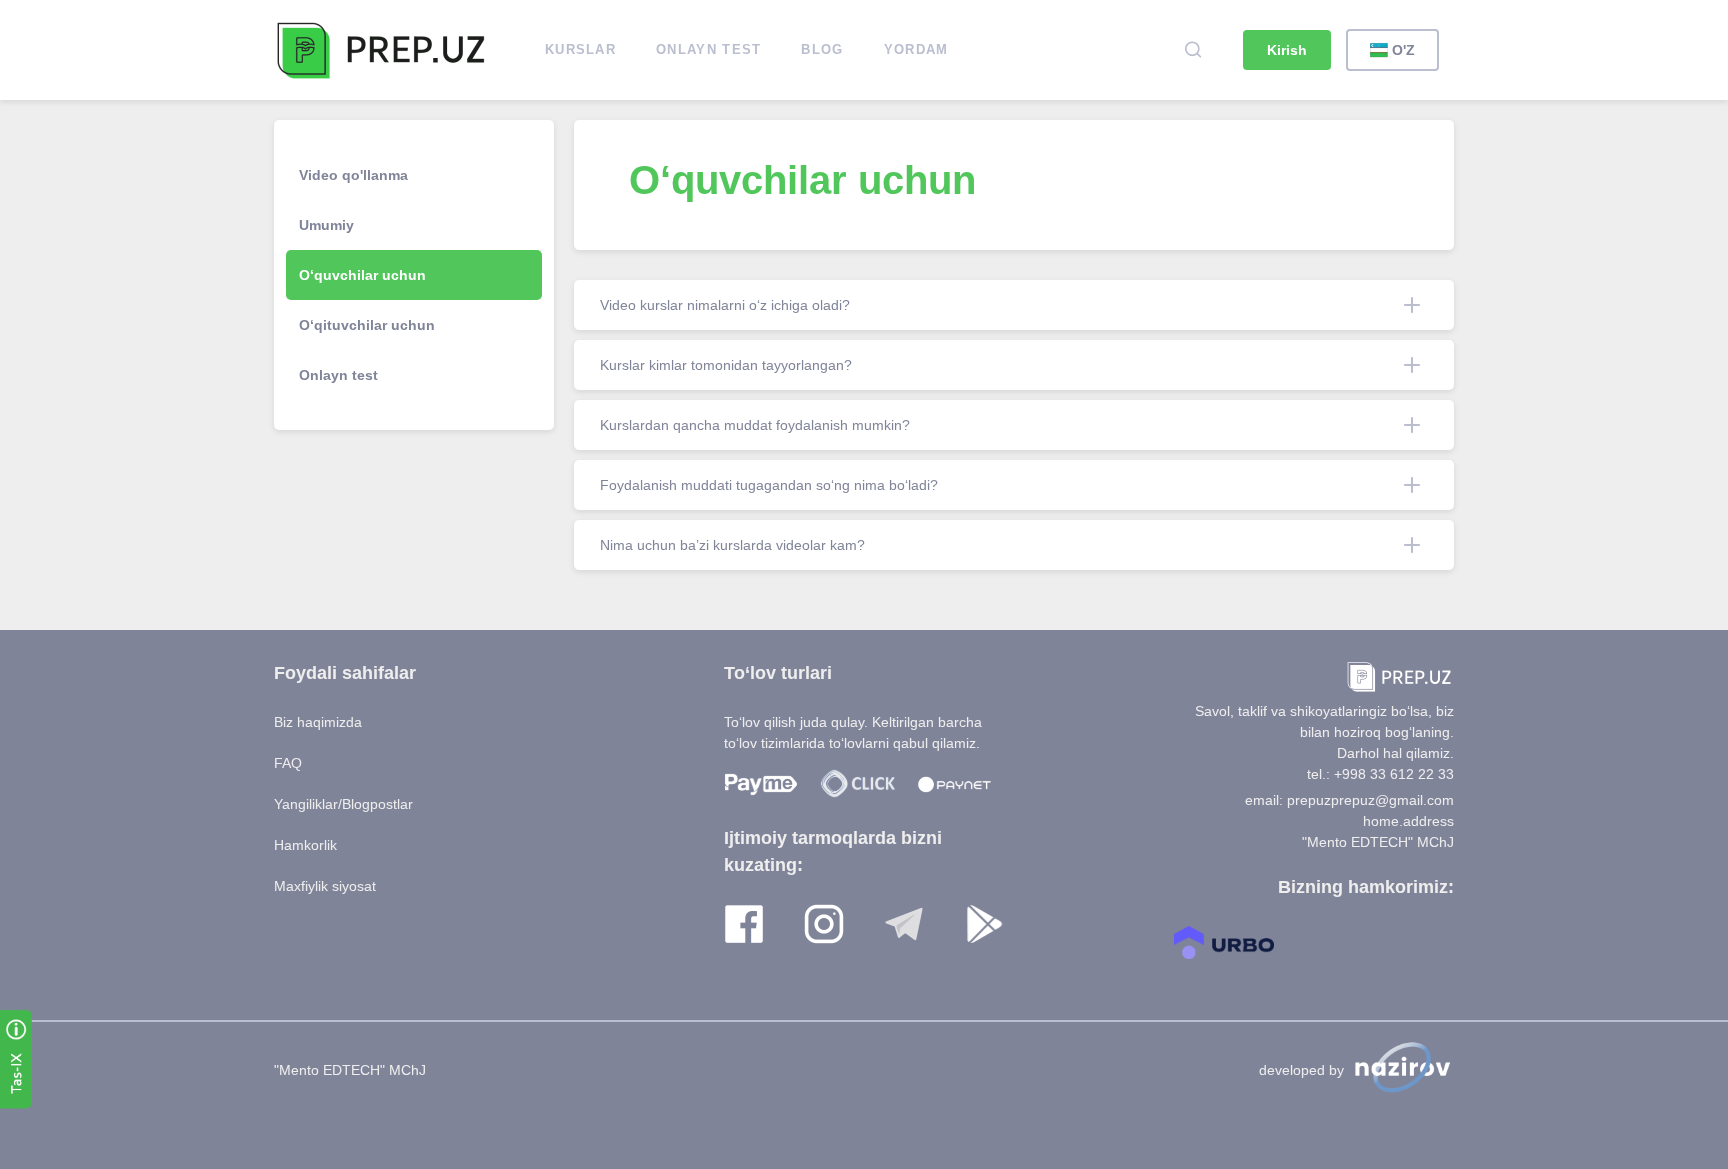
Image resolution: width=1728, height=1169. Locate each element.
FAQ (288, 763)
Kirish (1287, 50)
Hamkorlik (305, 845)
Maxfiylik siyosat (325, 886)
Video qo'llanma (353, 175)
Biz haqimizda (318, 722)
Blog (822, 49)
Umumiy (326, 225)
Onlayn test (338, 375)
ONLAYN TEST (708, 49)
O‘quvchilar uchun (362, 275)
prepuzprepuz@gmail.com (1370, 800)
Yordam (916, 49)
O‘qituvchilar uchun (367, 325)
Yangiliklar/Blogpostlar (343, 804)
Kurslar (580, 49)
